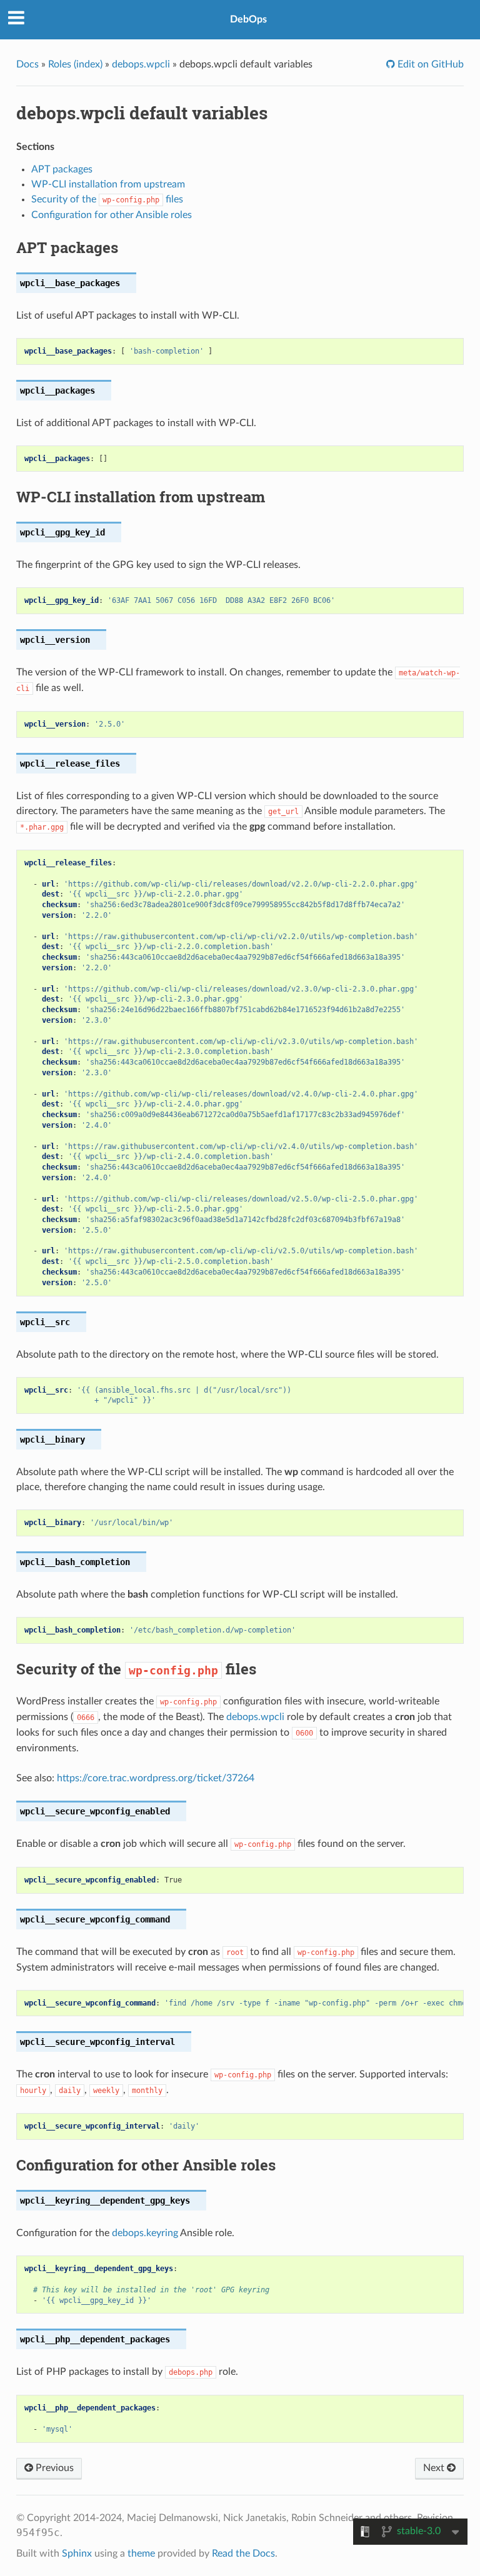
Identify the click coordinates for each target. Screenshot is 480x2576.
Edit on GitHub (429, 64)
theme (141, 2554)
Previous (53, 2468)
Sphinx (77, 2554)
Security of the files (107, 199)
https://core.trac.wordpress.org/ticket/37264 (156, 1778)
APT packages (62, 169)
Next (435, 2468)
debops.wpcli (141, 64)
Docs (27, 64)
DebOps (248, 19)
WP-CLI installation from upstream (108, 184)
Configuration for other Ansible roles (112, 215)
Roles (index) (75, 64)
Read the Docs (243, 2554)
